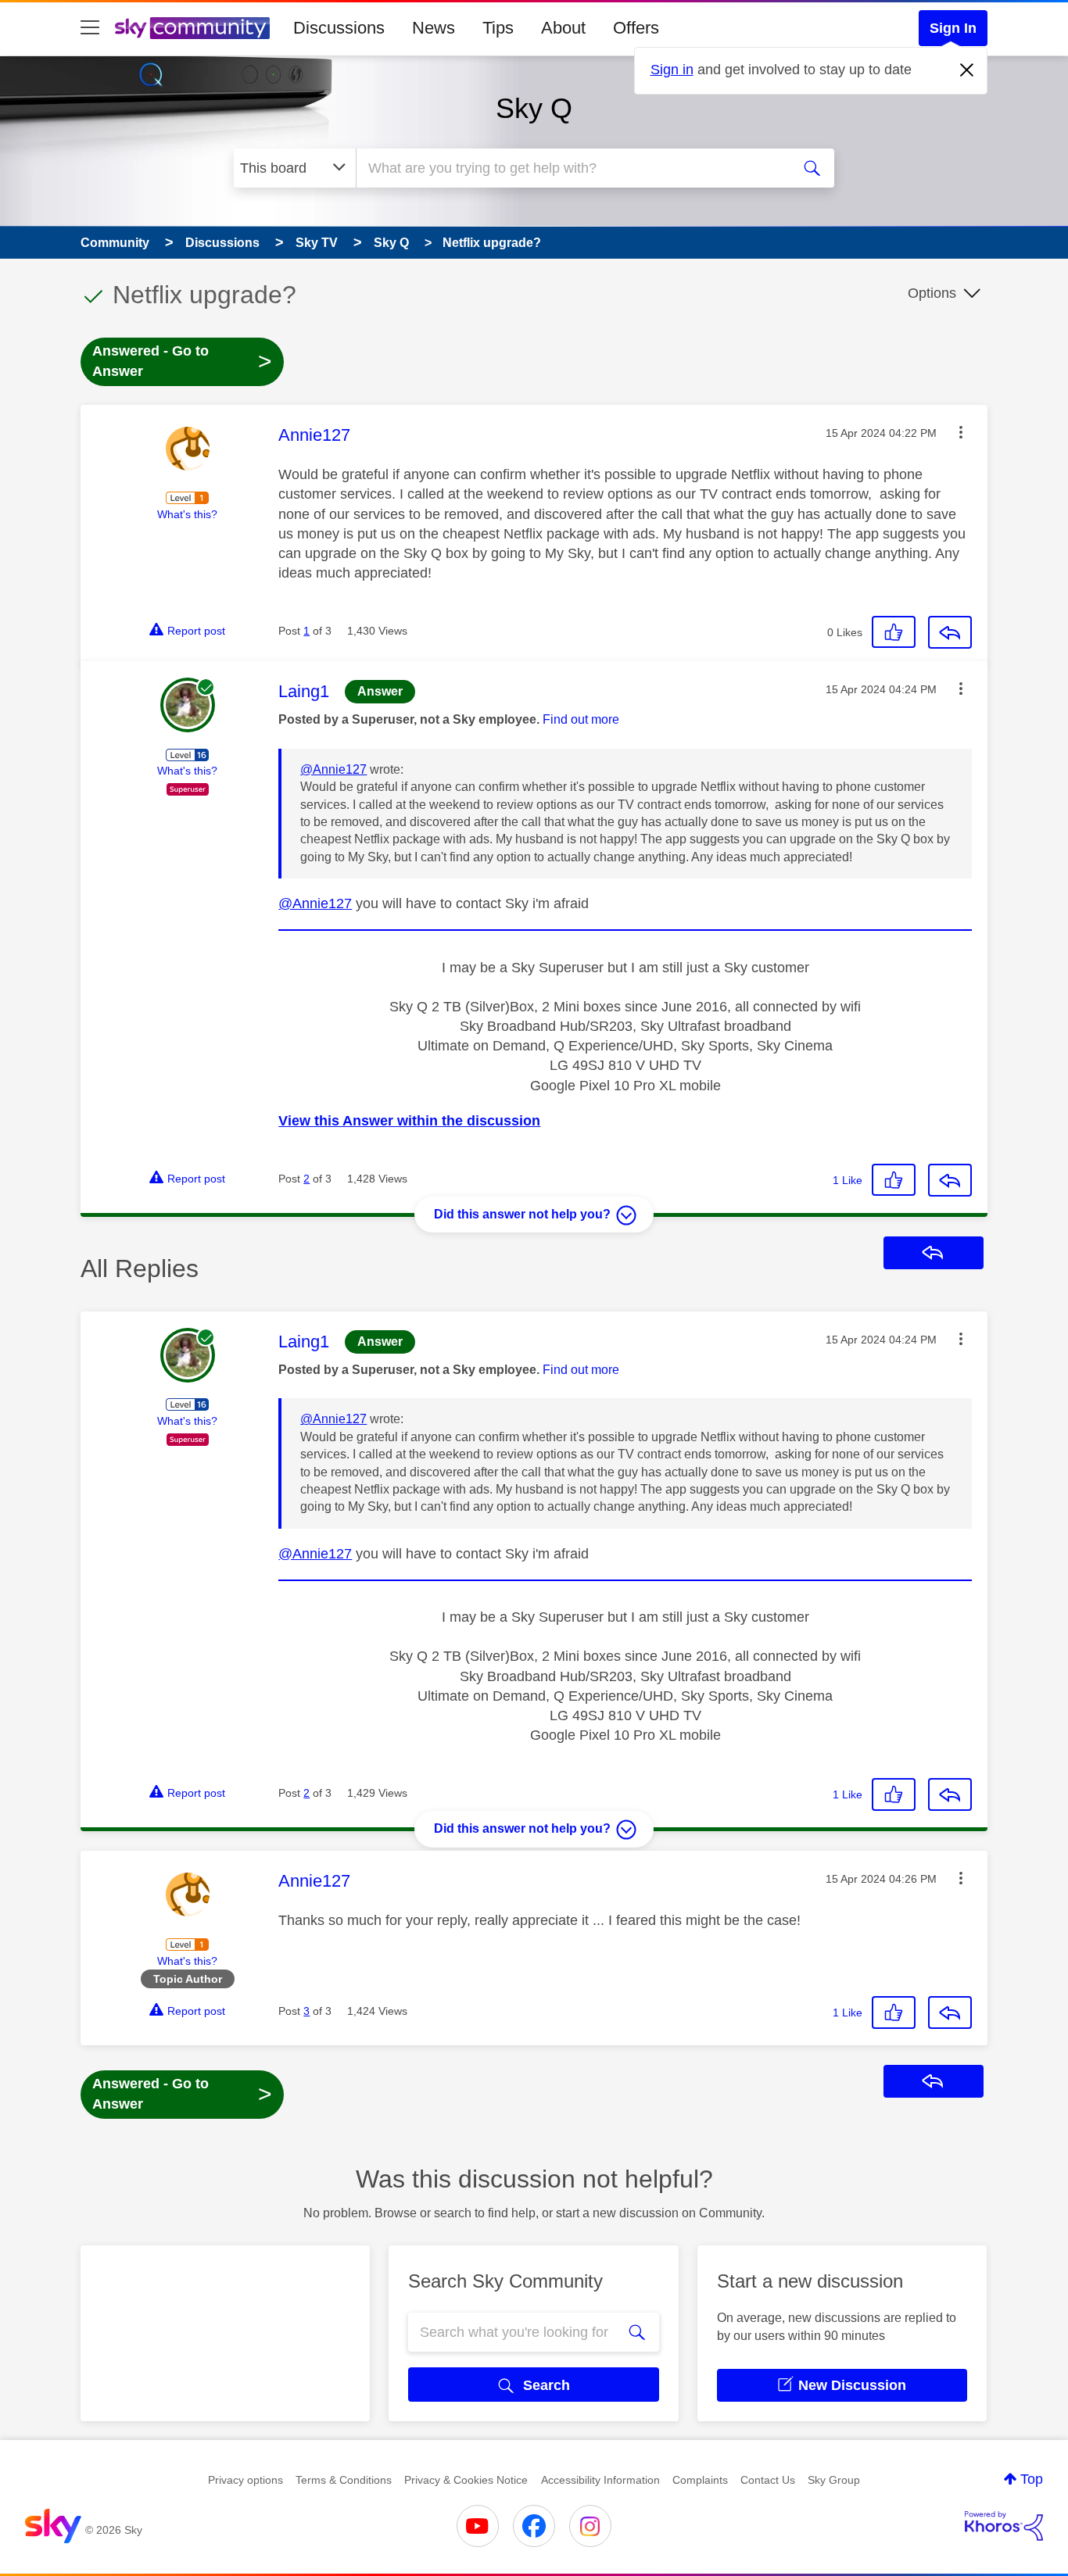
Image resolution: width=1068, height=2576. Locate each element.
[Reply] (950, 632)
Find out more (581, 719)
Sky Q (534, 108)
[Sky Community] (192, 28)
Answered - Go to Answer (182, 361)
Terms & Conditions (344, 2480)
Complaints (700, 2480)
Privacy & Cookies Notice (466, 2480)
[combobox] (572, 168)
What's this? (187, 514)
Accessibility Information (600, 2480)
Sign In (953, 28)
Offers (636, 28)
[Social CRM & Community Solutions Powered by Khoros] (1004, 2526)
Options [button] (932, 293)
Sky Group (834, 2480)
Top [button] (1032, 2479)
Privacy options (245, 2480)
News (434, 28)
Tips (498, 28)
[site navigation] (90, 28)
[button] (961, 432)
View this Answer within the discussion (409, 1121)
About (563, 28)
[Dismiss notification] (967, 70)
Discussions (339, 28)
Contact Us (768, 2480)
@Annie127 (333, 769)
